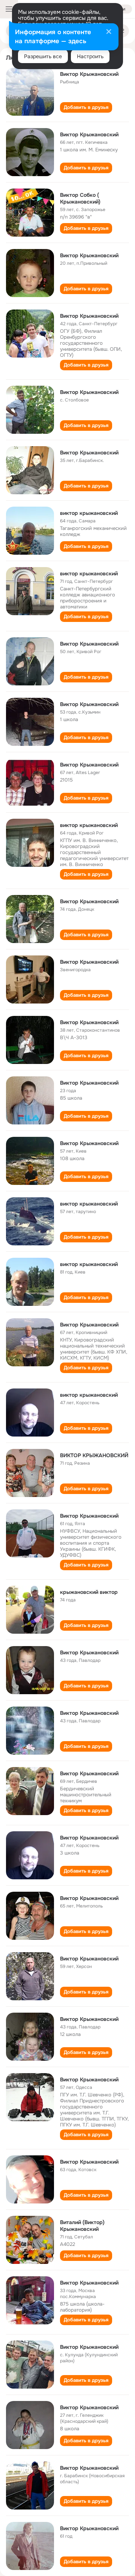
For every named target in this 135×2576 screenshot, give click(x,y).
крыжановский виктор (89, 1592)
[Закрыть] (109, 32)
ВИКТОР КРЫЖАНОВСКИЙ (94, 1455)
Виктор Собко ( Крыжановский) (80, 198)
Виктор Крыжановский (89, 74)
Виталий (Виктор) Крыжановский (82, 2226)
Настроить (90, 56)
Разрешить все (43, 56)
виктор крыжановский (89, 513)
